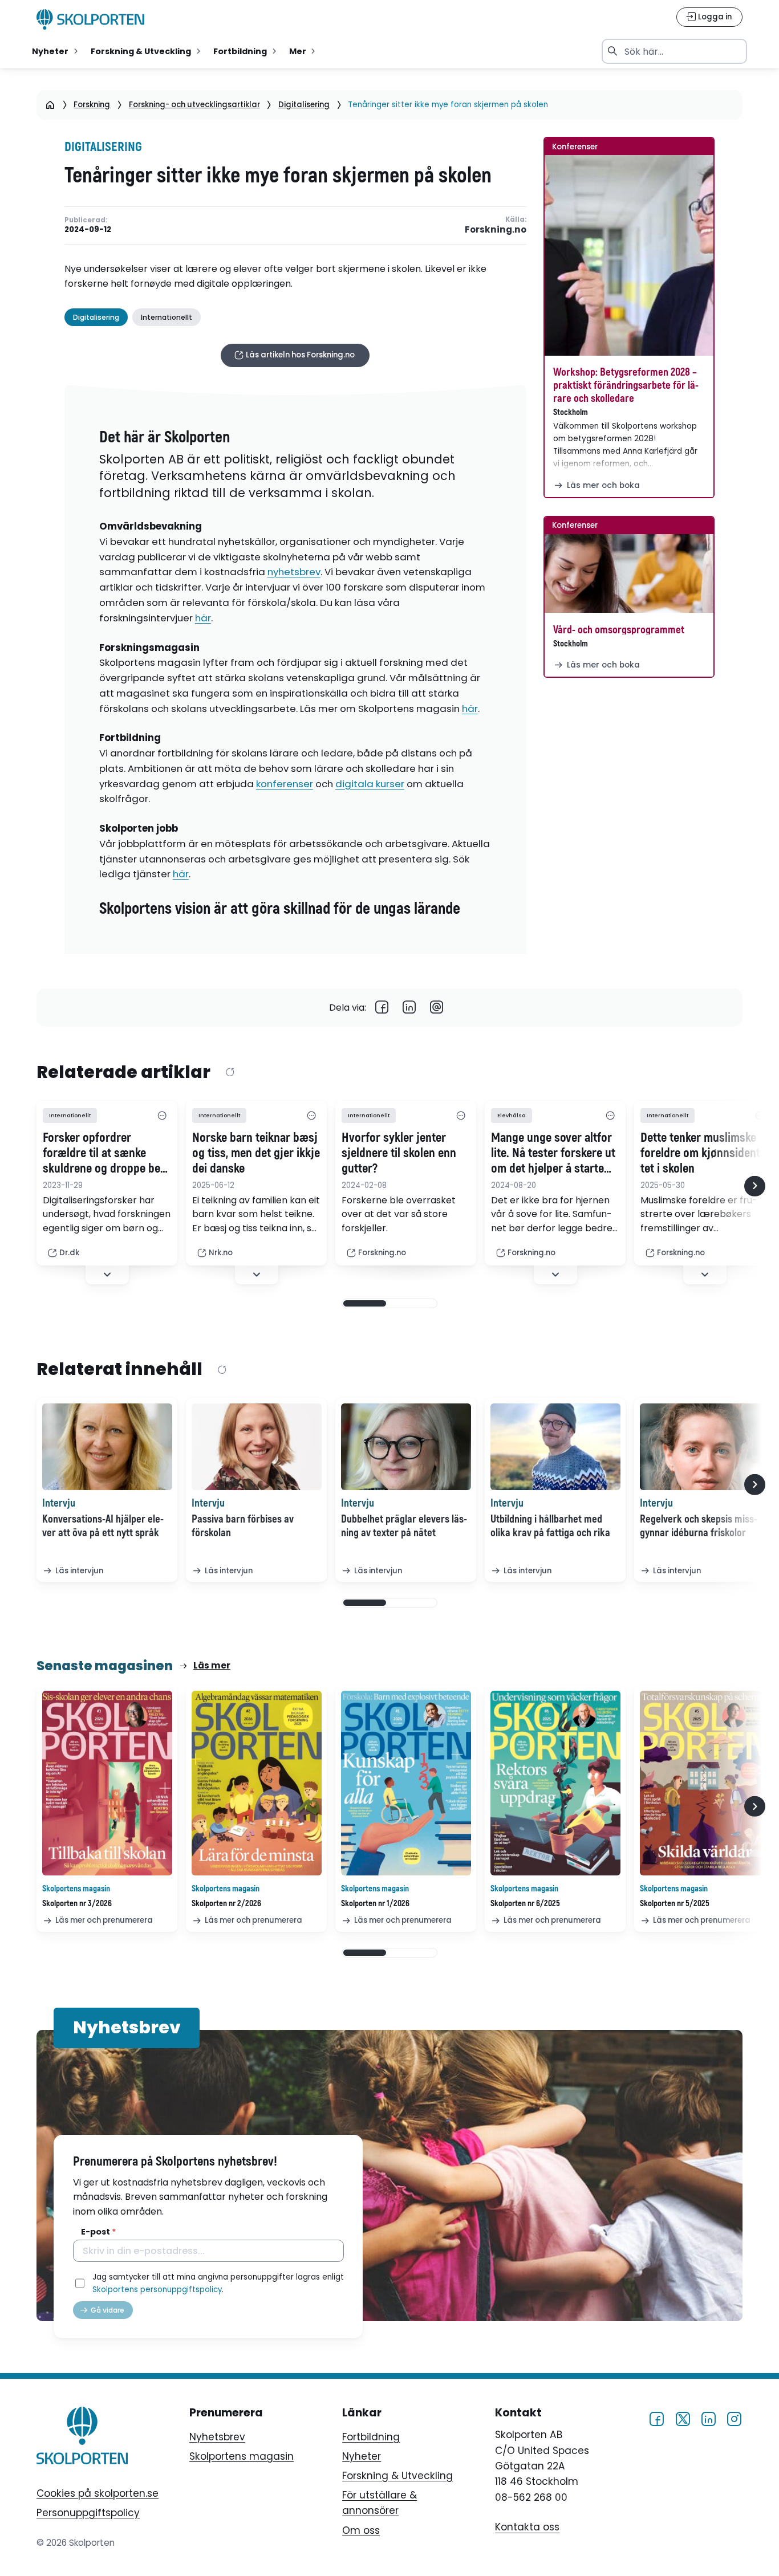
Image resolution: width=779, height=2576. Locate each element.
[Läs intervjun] (107, 1447)
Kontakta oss (527, 2528)
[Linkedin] (409, 1008)
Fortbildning (371, 2437)
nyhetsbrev (294, 572)
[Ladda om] (230, 1073)
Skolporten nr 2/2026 (226, 1904)
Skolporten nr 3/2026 (77, 1904)
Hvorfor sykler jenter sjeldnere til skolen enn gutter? (399, 1154)
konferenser (285, 784)
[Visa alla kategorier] (162, 1116)
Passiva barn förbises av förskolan (243, 1526)
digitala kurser (370, 784)
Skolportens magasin (242, 2456)
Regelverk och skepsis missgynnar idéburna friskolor (699, 1526)
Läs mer (212, 1665)
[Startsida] (50, 105)
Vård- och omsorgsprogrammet (619, 630)
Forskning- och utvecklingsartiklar (194, 105)
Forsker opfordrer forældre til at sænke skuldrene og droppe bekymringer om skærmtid (104, 1154)
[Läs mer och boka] (629, 255)
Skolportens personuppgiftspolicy (157, 2290)
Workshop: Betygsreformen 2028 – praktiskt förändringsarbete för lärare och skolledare (626, 385)
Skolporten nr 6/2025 (525, 1904)
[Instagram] (734, 2418)
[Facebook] (382, 1008)
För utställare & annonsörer (380, 2503)
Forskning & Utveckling (397, 2476)
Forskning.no (495, 230)
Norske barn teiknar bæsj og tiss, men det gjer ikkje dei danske (256, 1154)
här (203, 618)
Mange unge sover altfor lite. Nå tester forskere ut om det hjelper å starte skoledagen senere (553, 1154)
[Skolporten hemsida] (91, 19)
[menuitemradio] (56, 51)
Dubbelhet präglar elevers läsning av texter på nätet (404, 1526)
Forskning (92, 105)
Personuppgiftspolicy (88, 2513)
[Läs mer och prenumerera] (107, 1783)
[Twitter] (683, 2418)
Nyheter (362, 2456)
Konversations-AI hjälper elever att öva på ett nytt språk (103, 1526)
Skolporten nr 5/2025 (675, 1904)
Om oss (361, 2530)
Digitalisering (304, 105)
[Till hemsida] (82, 2437)
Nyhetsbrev (217, 2437)
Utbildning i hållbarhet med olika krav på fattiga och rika (550, 1526)
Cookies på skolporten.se (98, 2493)
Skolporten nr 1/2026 (375, 1904)
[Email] (437, 1008)
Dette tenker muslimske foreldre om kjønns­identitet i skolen (704, 1154)
